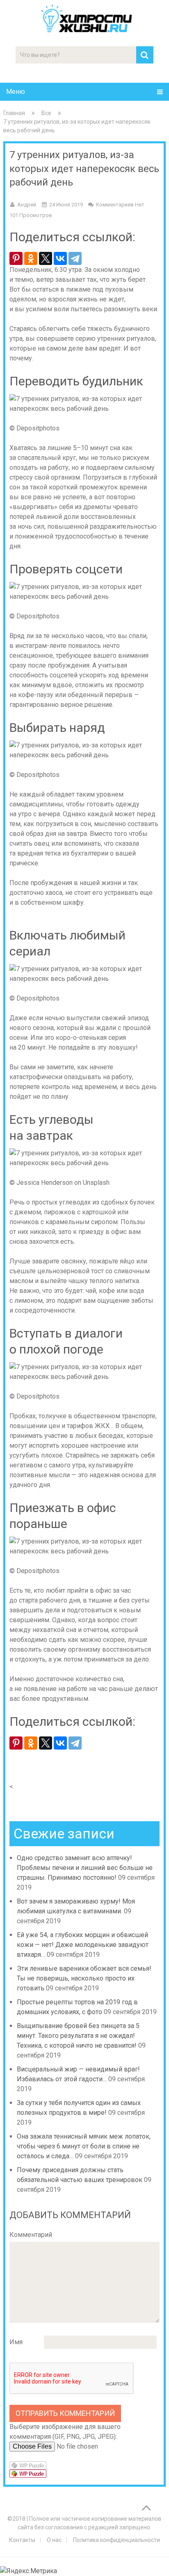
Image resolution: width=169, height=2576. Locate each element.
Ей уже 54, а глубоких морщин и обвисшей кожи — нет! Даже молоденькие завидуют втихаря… (83, 1945)
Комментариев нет (120, 205)
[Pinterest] (16, 258)
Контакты (22, 2540)
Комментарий (31, 2235)
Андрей (27, 205)
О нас (54, 2540)
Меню (16, 92)
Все (46, 113)
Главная (14, 113)
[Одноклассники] (31, 258)
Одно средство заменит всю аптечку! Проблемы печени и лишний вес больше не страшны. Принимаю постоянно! (85, 1868)
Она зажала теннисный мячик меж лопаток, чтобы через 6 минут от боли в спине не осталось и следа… (84, 2146)
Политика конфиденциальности (116, 2540)
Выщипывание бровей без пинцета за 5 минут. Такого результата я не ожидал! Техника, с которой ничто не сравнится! (78, 2036)
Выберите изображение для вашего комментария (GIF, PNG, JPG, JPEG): (65, 2432)
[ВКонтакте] (60, 258)
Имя (16, 2342)
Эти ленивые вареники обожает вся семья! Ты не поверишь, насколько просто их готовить (84, 1978)
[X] (46, 258)
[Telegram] (75, 258)
